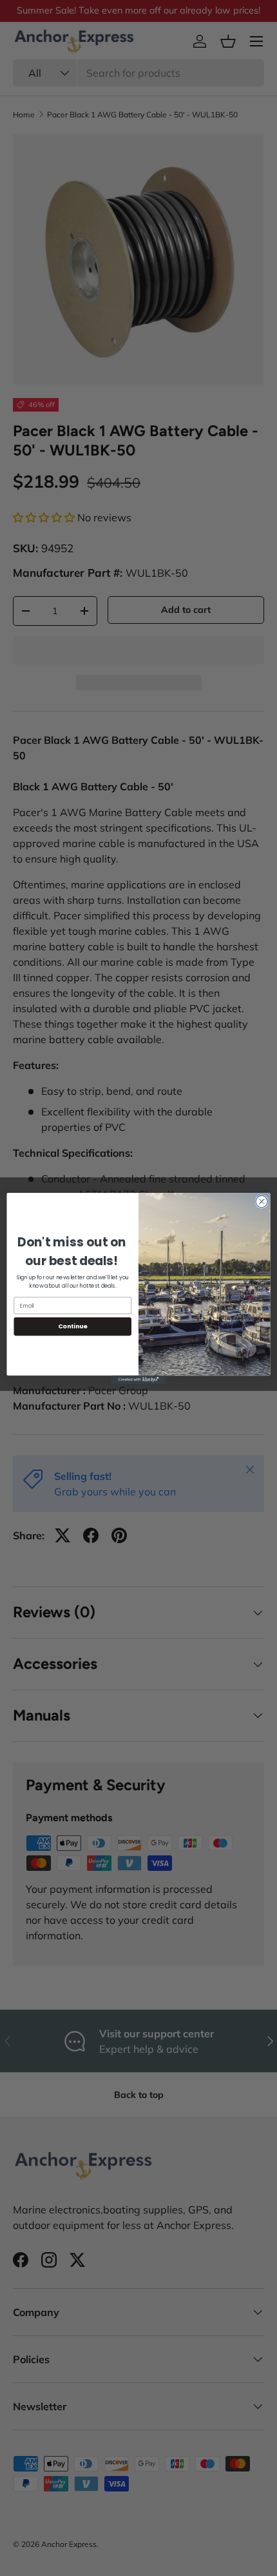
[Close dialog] (262, 1201)
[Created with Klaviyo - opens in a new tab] (138, 1380)
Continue (73, 1326)
